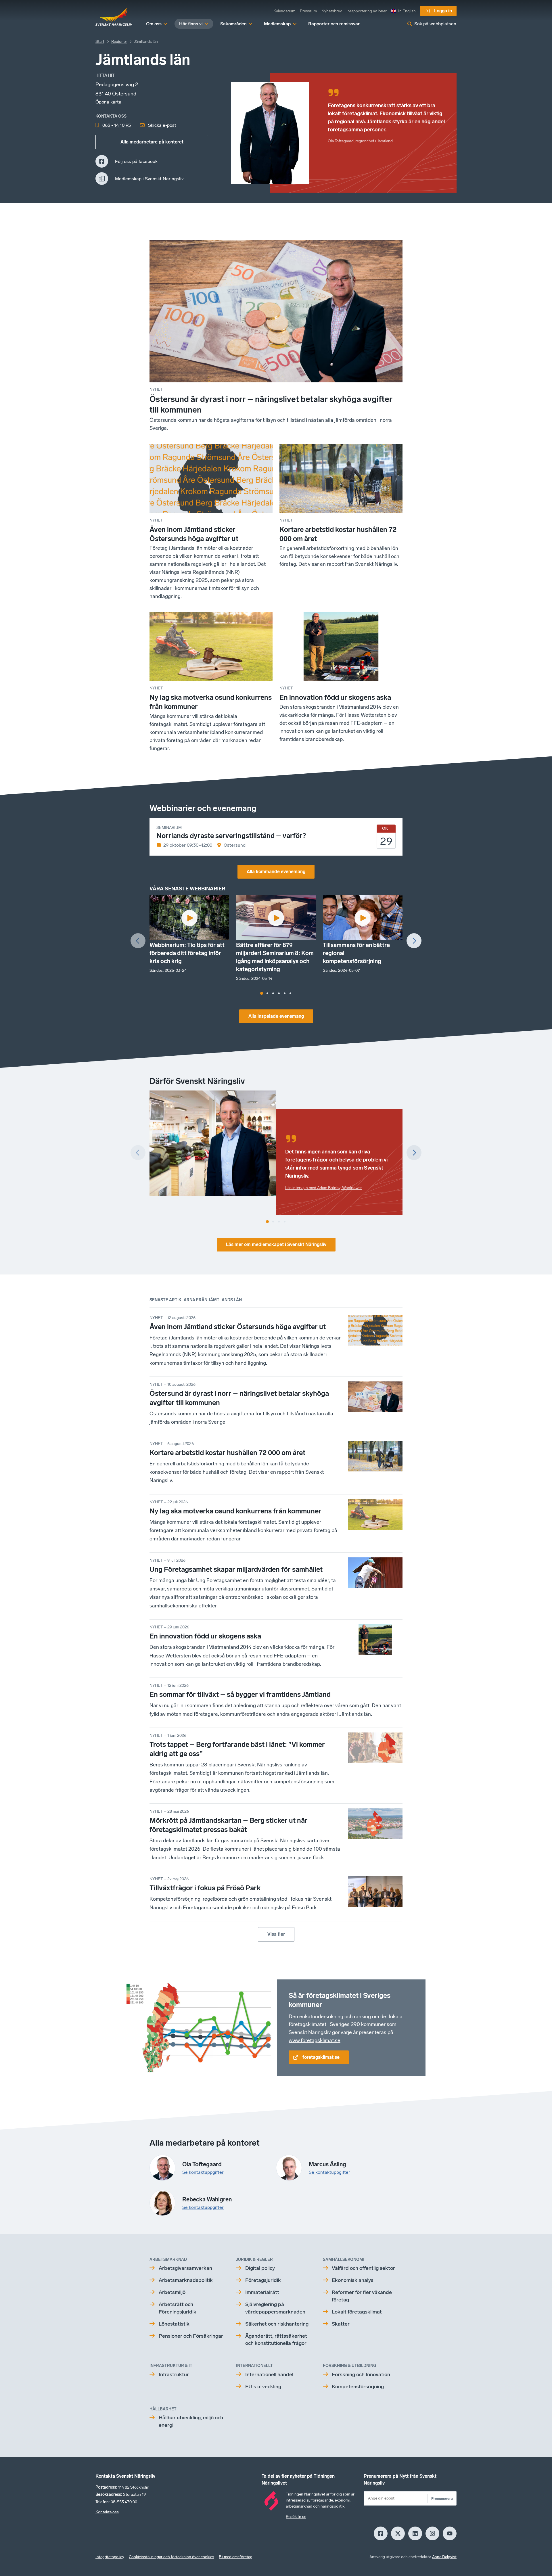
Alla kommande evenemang (276, 872)
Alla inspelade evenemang (276, 1016)
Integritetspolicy (110, 2557)
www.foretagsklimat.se (315, 2040)
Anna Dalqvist (444, 2557)
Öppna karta (108, 102)
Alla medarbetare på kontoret (152, 142)
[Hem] (114, 17)
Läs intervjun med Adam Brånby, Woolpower (324, 1188)
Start (100, 42)
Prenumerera (442, 2499)
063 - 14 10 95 (117, 125)
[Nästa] (414, 941)
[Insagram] (432, 2533)
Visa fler (276, 1934)
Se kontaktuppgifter (203, 2172)
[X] (398, 2533)
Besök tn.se (296, 2517)
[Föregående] (138, 941)
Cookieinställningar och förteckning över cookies (171, 2557)
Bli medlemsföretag (236, 2557)
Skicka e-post (162, 125)
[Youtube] (450, 2533)
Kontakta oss (107, 2512)
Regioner (119, 42)
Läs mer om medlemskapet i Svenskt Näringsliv (276, 1244)
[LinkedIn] (415, 2533)
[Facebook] (381, 2533)
